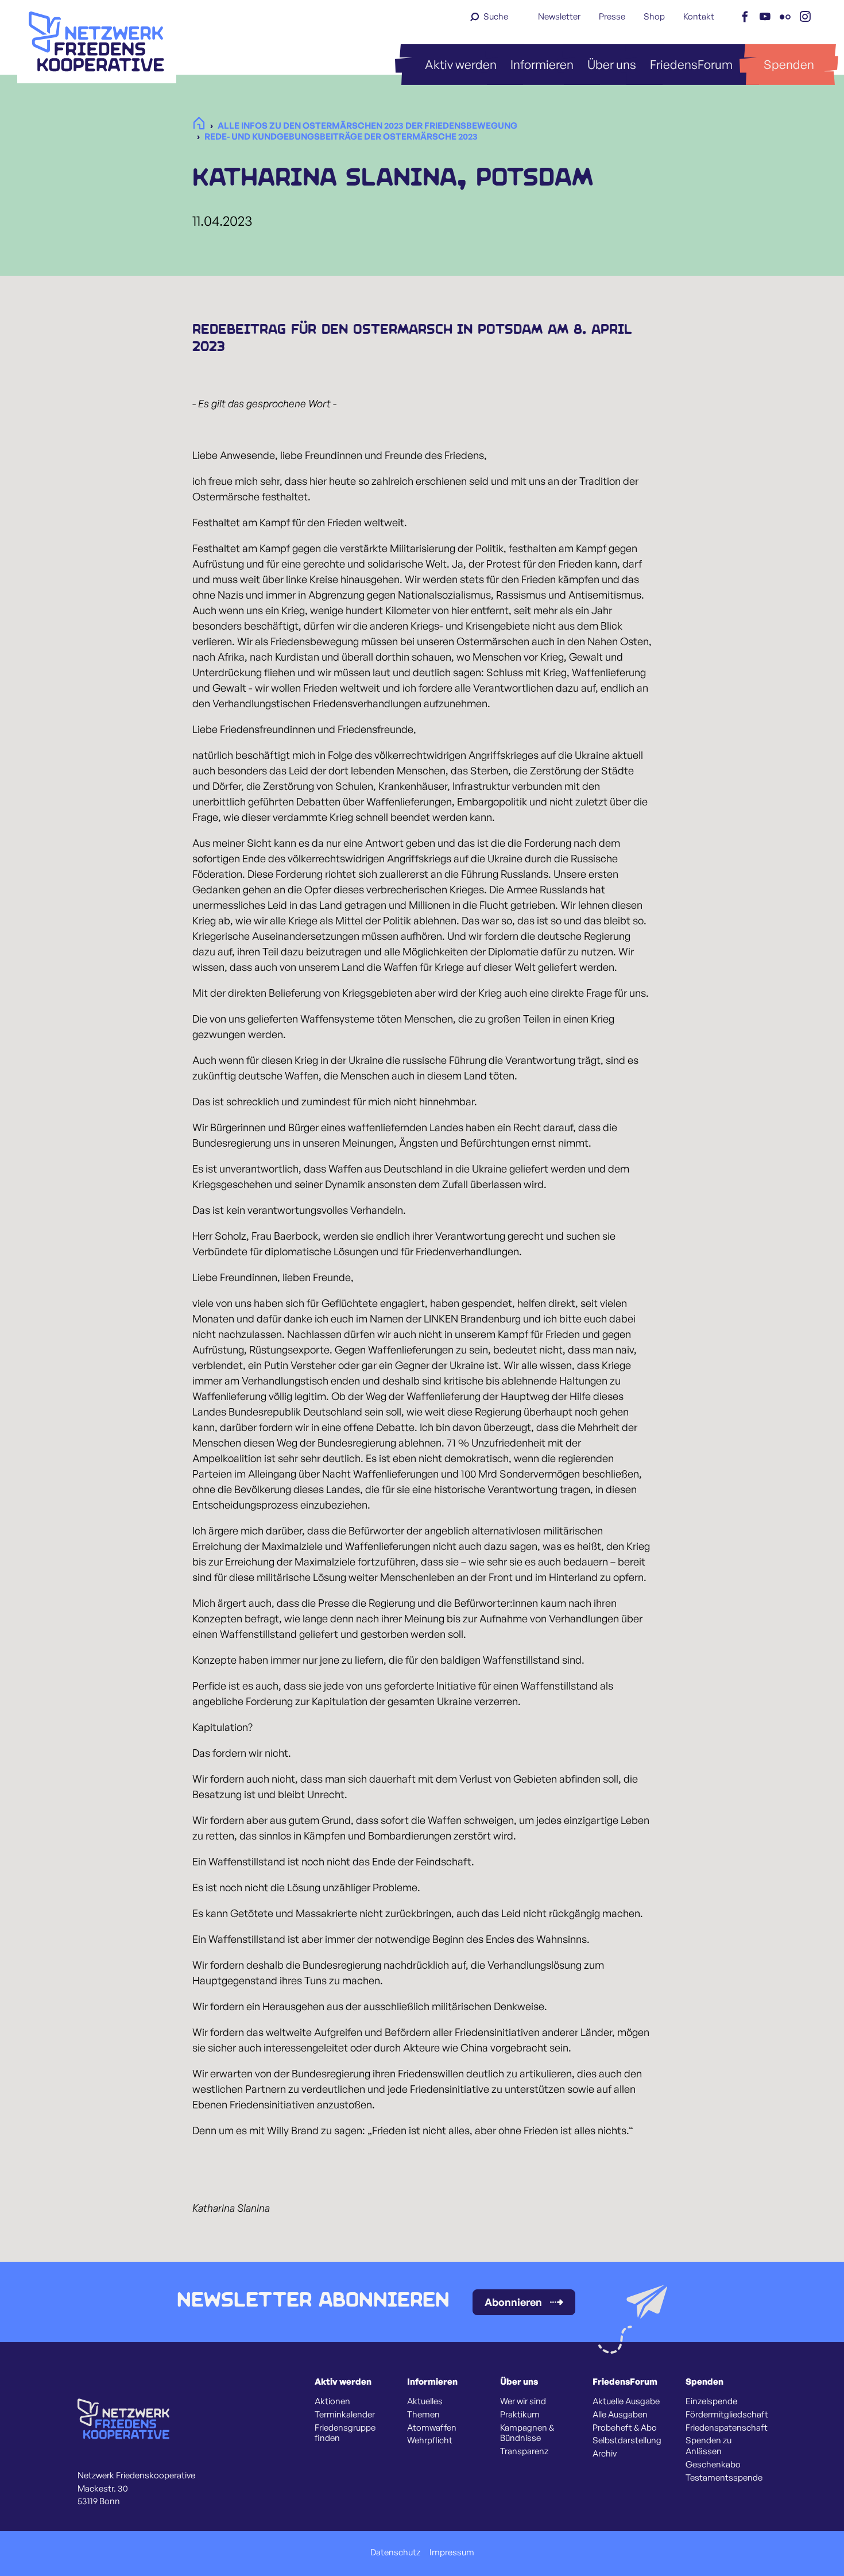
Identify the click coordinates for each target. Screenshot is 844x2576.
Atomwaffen (432, 2428)
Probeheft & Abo (625, 2428)
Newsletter (559, 16)
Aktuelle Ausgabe (626, 2401)
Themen (423, 2415)
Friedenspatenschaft (727, 2428)
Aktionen (332, 2401)
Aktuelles (425, 2401)
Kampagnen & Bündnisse (527, 2433)
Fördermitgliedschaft (727, 2415)
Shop (654, 16)
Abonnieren (513, 2302)
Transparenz (524, 2451)
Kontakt (699, 16)
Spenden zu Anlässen (709, 2446)
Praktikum (520, 2415)
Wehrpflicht (430, 2440)
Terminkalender (345, 2415)
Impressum (452, 2552)
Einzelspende (711, 2401)
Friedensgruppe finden (345, 2433)
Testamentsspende (724, 2478)
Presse (612, 16)
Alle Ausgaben (620, 2415)
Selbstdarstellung (627, 2440)
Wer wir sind (523, 2401)
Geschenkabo (713, 2465)
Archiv (605, 2454)
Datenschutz (395, 2552)
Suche (496, 16)
